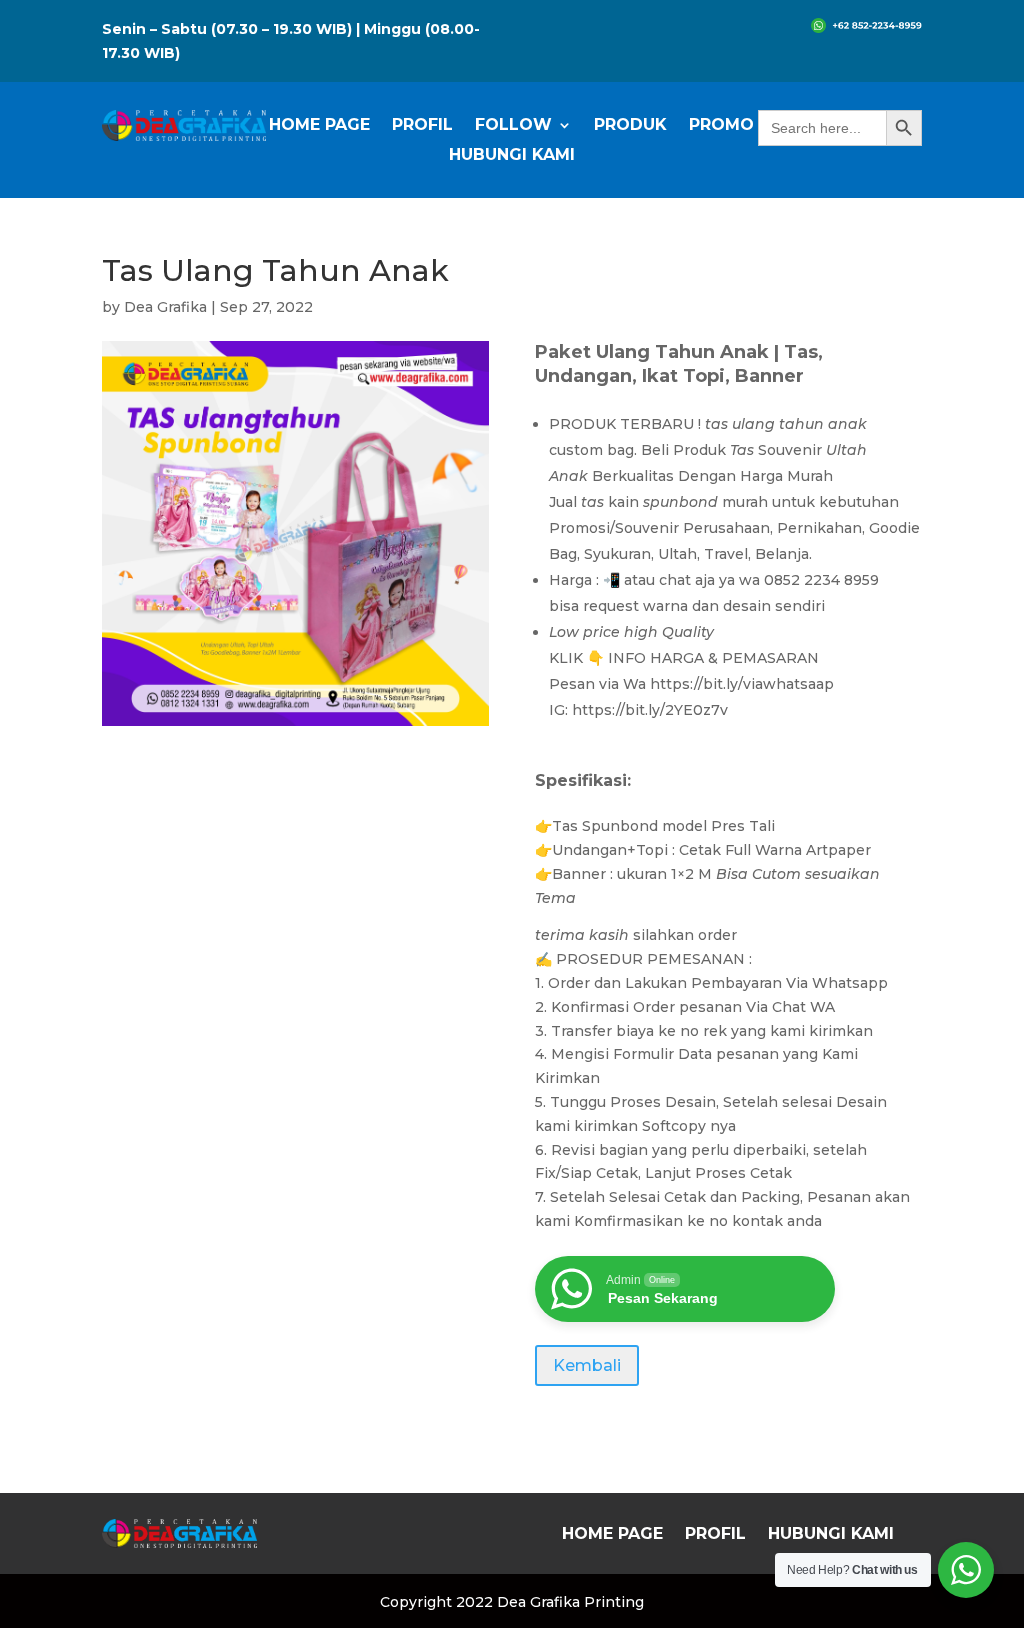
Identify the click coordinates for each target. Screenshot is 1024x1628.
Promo (721, 126)
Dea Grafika (165, 307)
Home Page (319, 126)
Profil (422, 126)
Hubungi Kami (512, 156)
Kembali (587, 1365)
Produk (630, 126)
